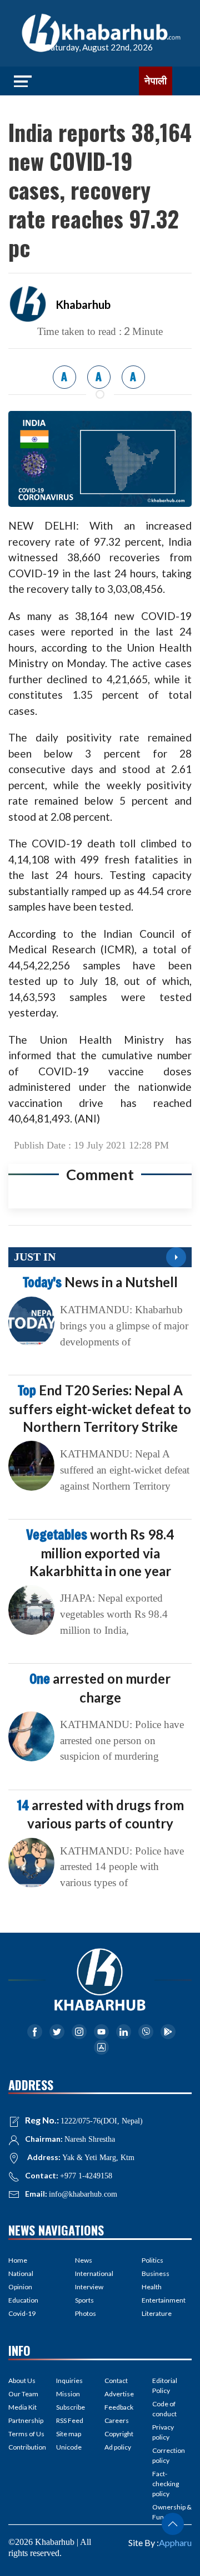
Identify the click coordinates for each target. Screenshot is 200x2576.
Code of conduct (164, 2409)
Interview (89, 2287)
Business (156, 2273)
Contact (116, 2381)
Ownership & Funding (172, 2512)
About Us (22, 2381)
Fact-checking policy (166, 2484)
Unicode (69, 2447)
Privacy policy (163, 2432)
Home (18, 2260)
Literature (157, 2313)
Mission (68, 2394)
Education (23, 2300)
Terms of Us (26, 2434)
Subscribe (71, 2407)
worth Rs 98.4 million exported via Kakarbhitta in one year (100, 1552)
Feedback (119, 2407)
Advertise (119, 2394)
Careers (117, 2420)
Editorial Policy (165, 2386)
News (84, 2260)
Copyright (119, 2434)
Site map (69, 2434)
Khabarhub (83, 304)
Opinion (20, 2287)
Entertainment (164, 2300)
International (94, 2273)
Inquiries (69, 2381)
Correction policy (169, 2455)
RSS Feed (70, 2420)
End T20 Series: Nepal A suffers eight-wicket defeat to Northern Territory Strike (100, 1408)
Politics (152, 2260)
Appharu (175, 2542)
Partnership (26, 2420)
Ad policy (118, 2447)
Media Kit (22, 2407)
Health (152, 2287)
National (21, 2273)
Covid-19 (22, 2313)
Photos (86, 2313)
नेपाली (156, 81)
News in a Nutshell (100, 1282)
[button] (173, 2524)
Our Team (23, 2394)
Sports (84, 2300)
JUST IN (35, 1257)
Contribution (27, 2447)
